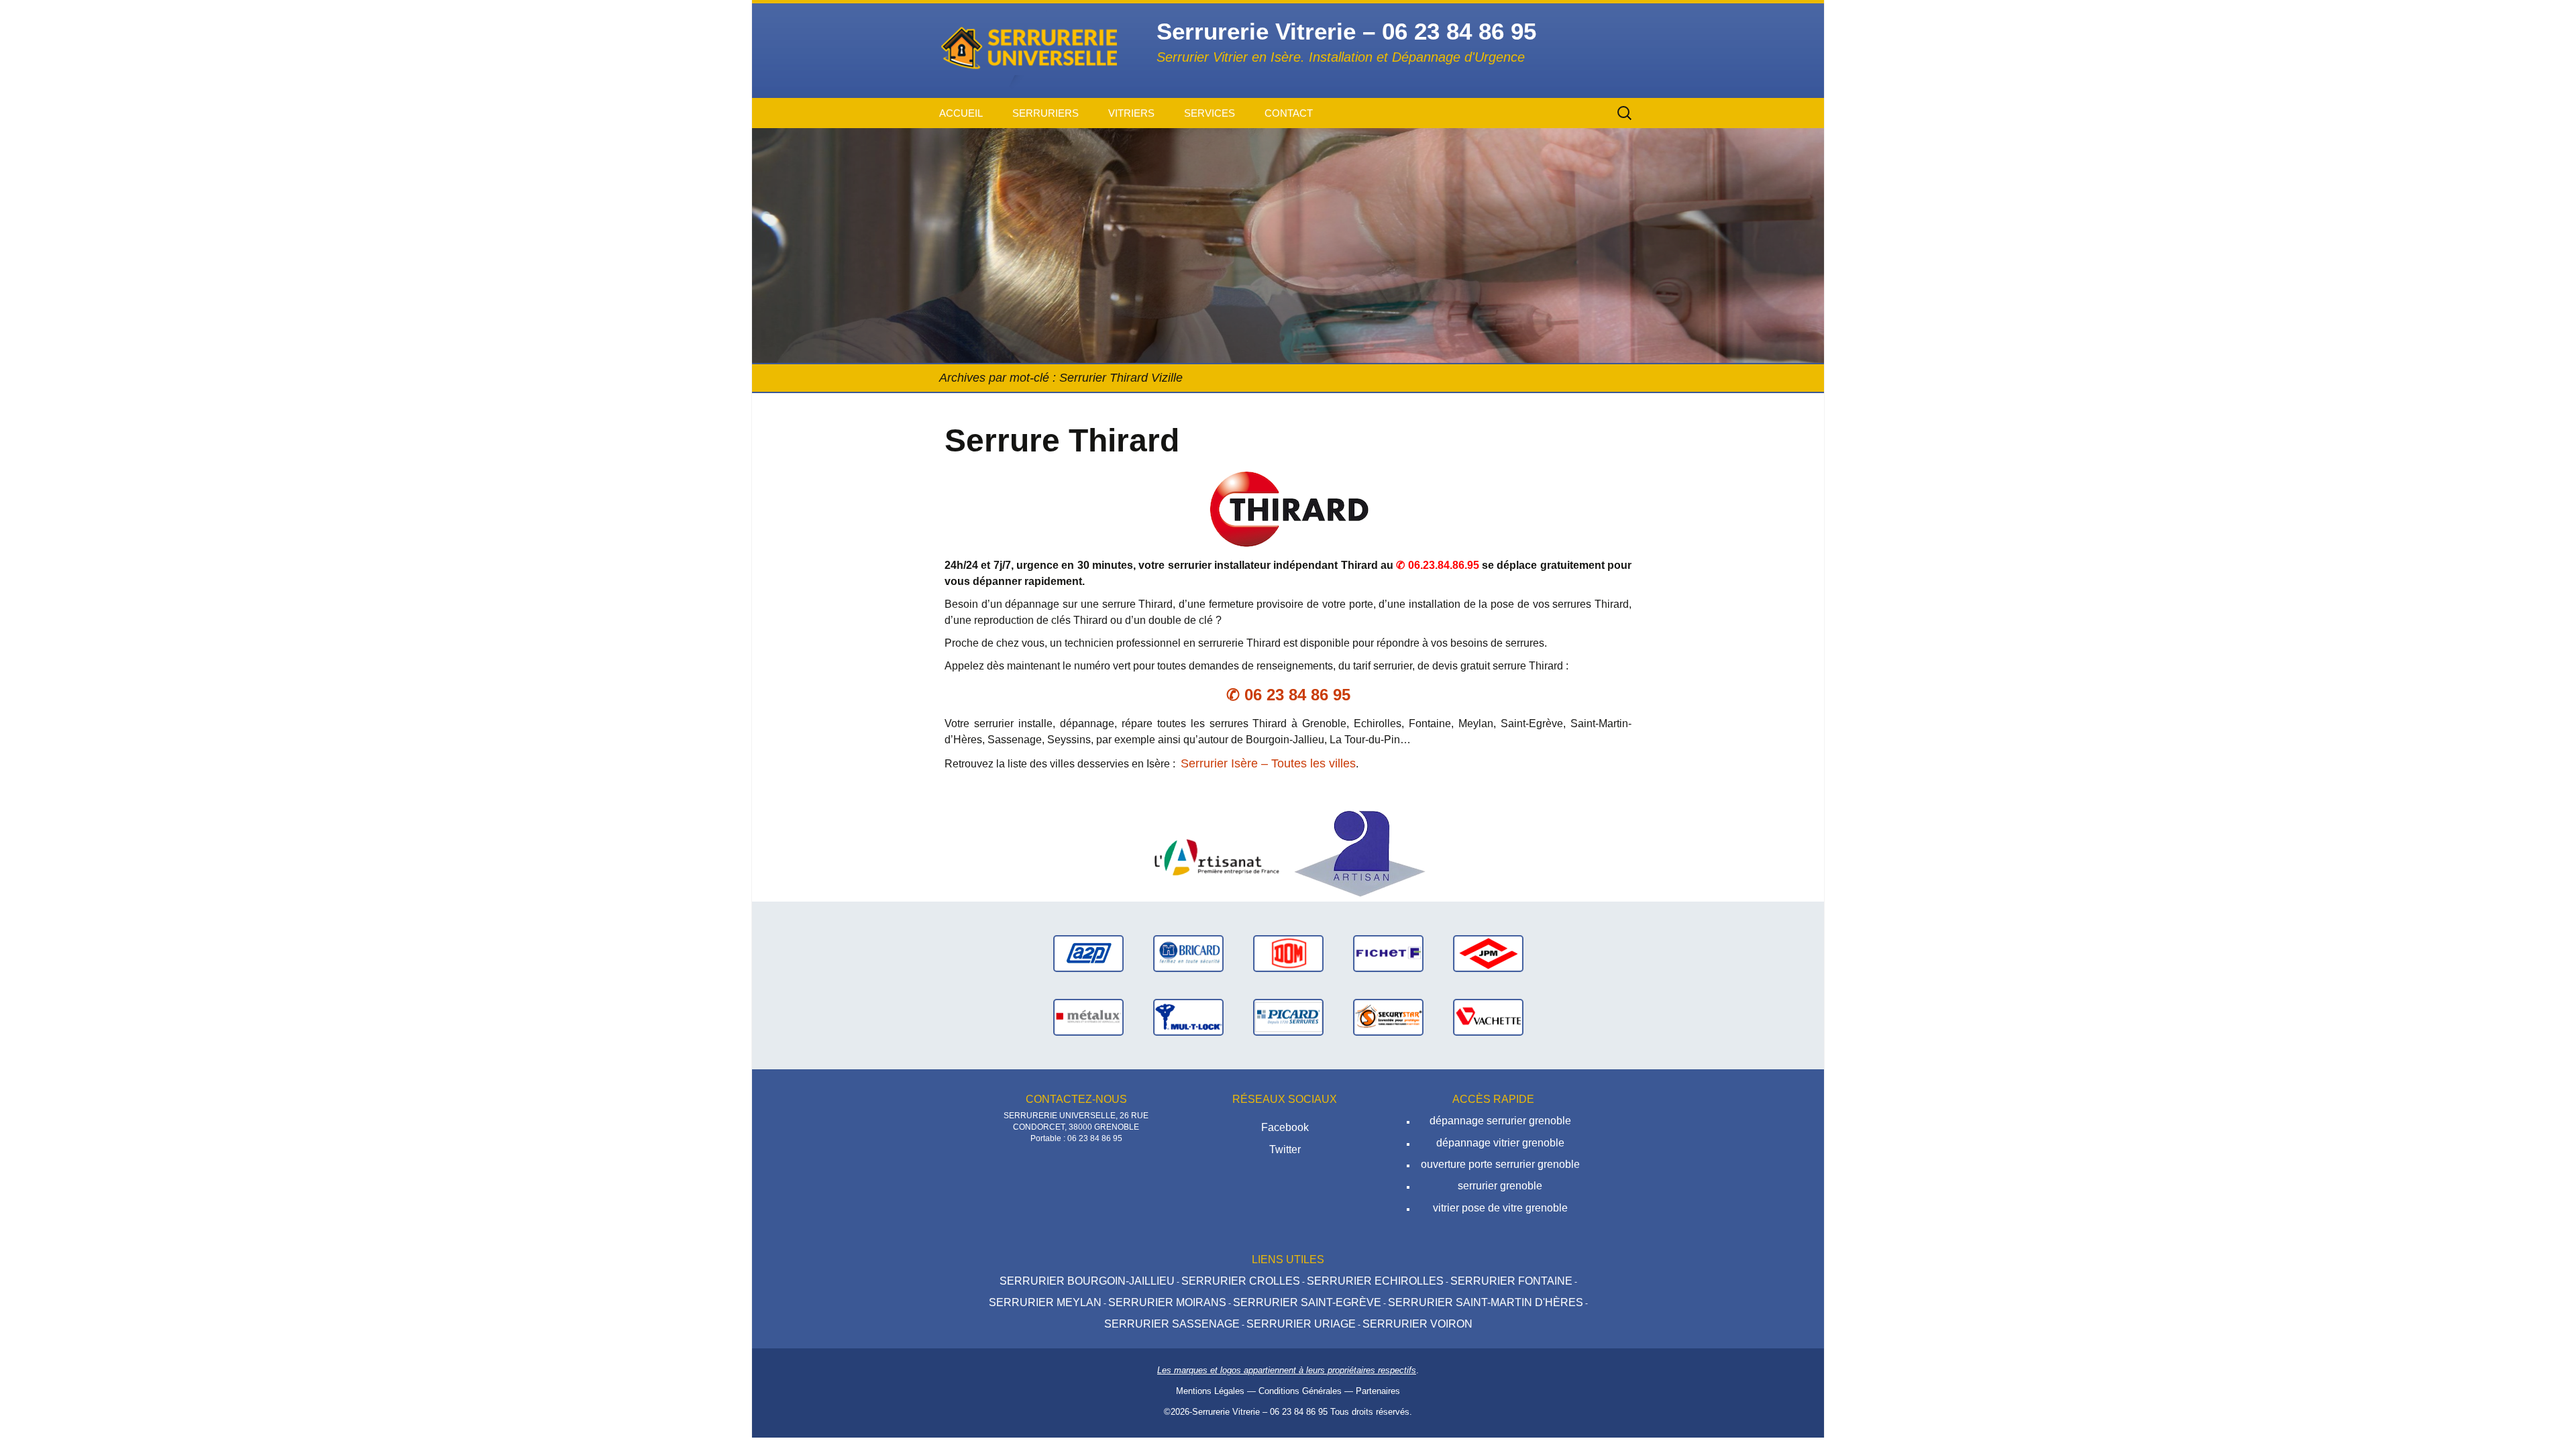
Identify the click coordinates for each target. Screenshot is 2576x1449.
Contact (1289, 113)
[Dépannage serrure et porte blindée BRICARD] (1188, 953)
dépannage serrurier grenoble (1500, 1121)
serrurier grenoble (1500, 1186)
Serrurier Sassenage (1172, 1324)
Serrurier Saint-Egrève (1307, 1302)
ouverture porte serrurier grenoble (1500, 1164)
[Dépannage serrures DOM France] (1288, 953)
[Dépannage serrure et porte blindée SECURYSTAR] (1388, 1017)
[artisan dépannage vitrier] (1216, 853)
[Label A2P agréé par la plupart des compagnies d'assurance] (1088, 953)
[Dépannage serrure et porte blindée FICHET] (1388, 953)
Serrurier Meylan (1045, 1302)
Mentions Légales (1210, 1391)
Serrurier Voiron (1417, 1324)
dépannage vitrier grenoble (1500, 1143)
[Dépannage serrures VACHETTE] (1488, 1017)
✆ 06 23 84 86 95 (1288, 695)
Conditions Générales (1300, 1391)
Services (1210, 113)
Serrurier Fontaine (1511, 1281)
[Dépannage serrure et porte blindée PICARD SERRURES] (1288, 1017)
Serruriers (1045, 113)
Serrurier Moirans (1167, 1302)
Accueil (961, 113)
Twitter (1285, 1149)
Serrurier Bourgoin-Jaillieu (1087, 1281)
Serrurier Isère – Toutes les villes (1268, 763)
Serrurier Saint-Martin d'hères (1486, 1302)
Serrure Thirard (1062, 440)
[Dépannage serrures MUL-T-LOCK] (1188, 1017)
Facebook (1285, 1127)
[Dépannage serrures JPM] (1488, 953)
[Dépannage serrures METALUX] (1088, 1017)
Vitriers (1131, 113)
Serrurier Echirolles (1375, 1281)
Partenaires (1378, 1391)
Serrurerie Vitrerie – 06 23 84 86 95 (1260, 1412)
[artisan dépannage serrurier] (1360, 853)
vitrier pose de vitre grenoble (1500, 1208)
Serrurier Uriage (1301, 1324)
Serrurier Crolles (1241, 1281)
